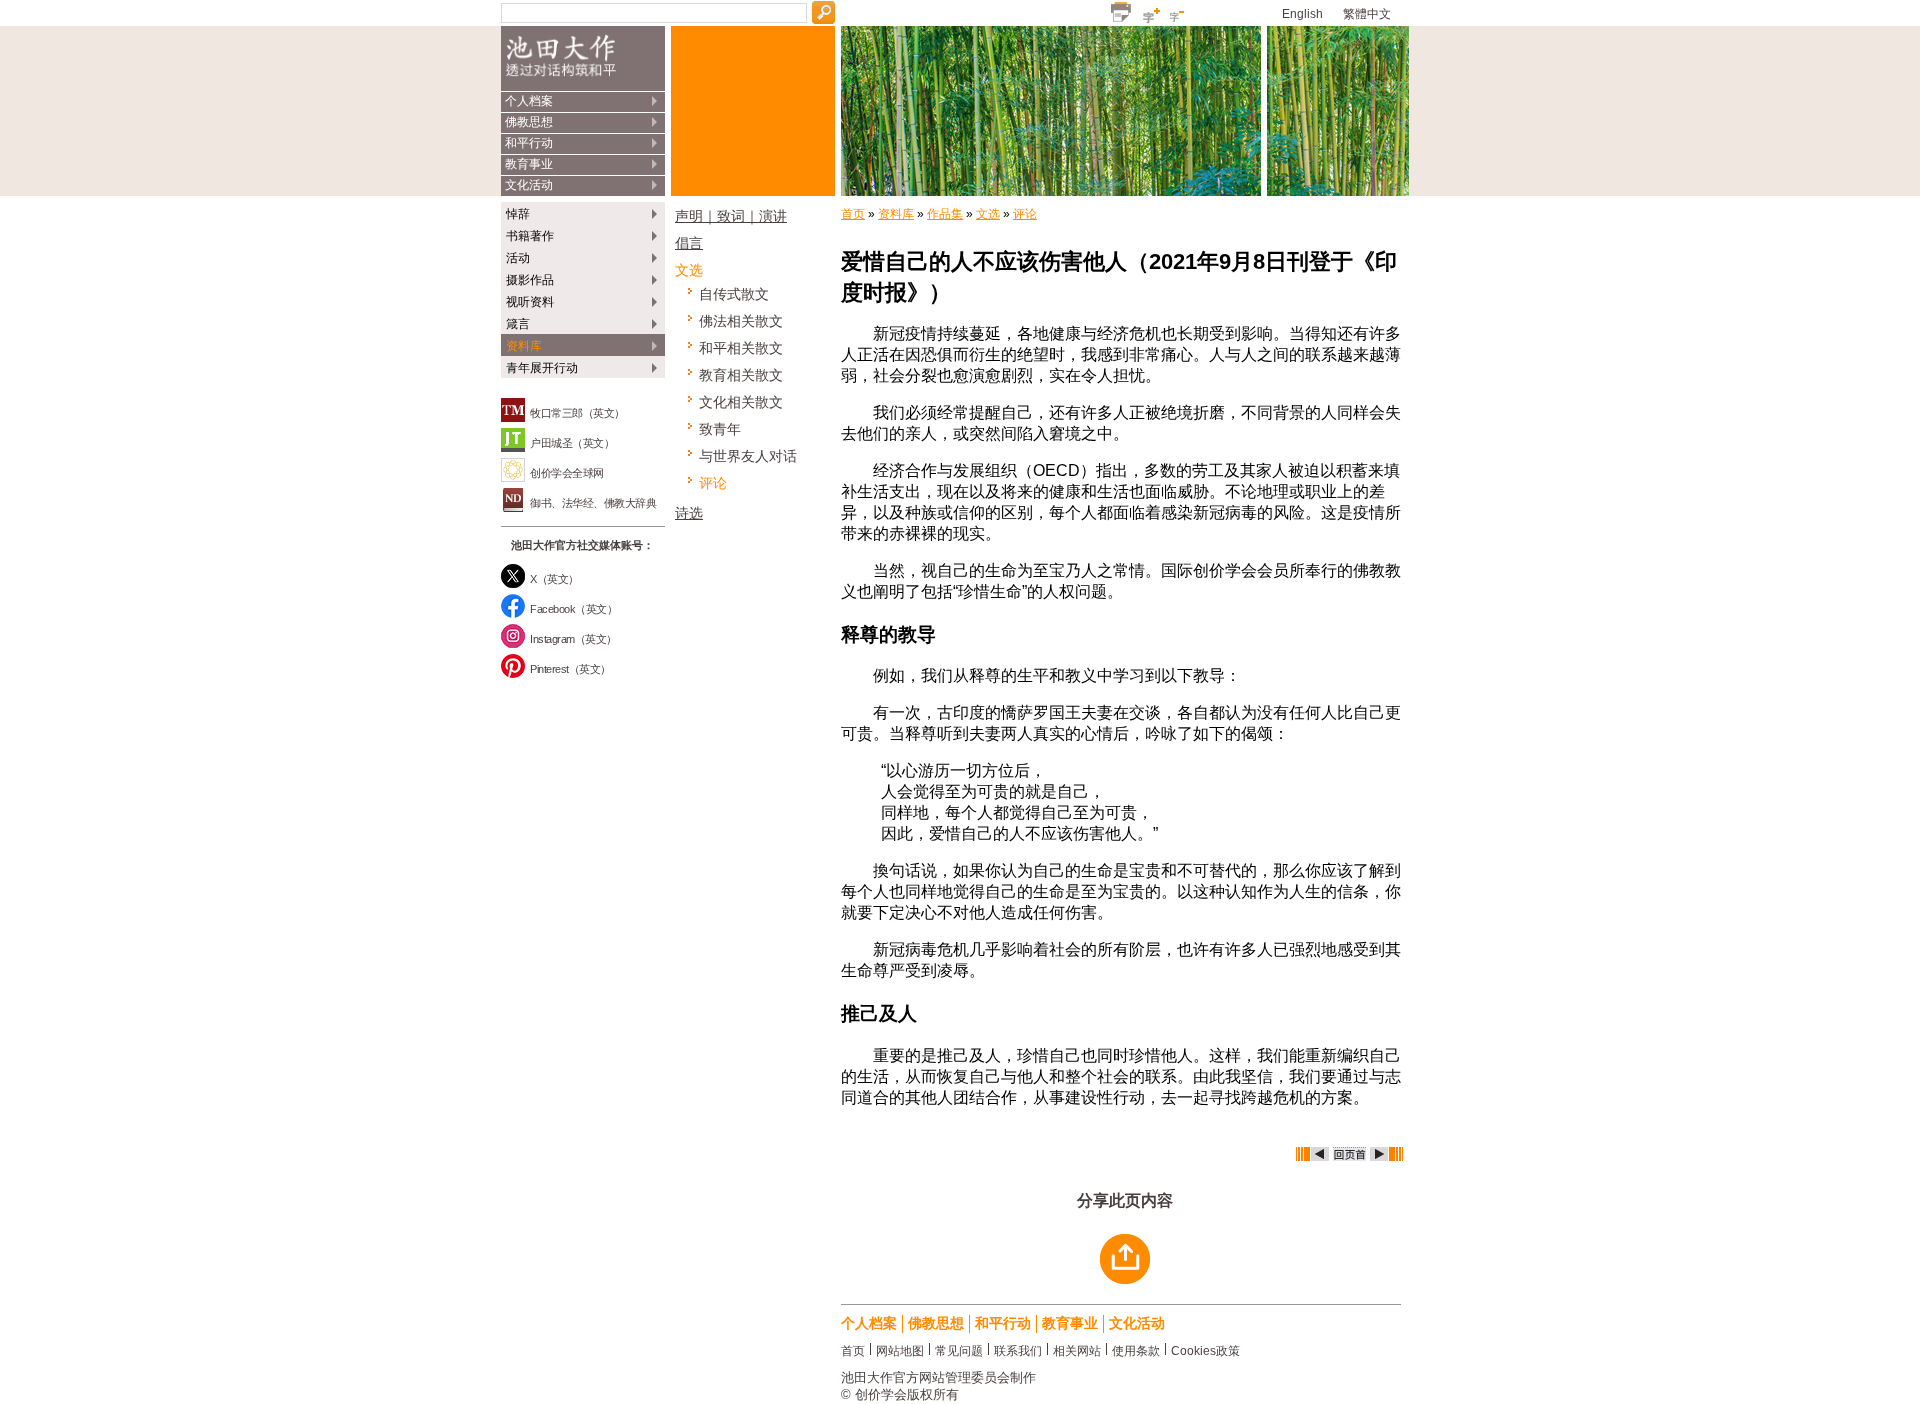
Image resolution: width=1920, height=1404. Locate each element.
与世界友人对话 (748, 456)
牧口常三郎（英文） (577, 413)
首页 (853, 214)
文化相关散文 (741, 402)
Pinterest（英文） (570, 669)
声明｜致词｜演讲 (731, 216)
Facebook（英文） (573, 609)
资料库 (524, 346)
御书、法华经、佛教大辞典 (593, 503)
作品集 (945, 214)
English (1302, 14)
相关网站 (1077, 1349)
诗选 (689, 513)
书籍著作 (530, 236)
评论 (713, 483)
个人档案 (529, 101)
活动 (518, 258)
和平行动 (529, 143)
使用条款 (1136, 1349)
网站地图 (900, 1349)
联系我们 (1018, 1349)
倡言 (689, 243)
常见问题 (959, 1349)
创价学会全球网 (567, 473)
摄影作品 (530, 280)
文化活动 (529, 185)
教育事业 (529, 164)
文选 (689, 270)
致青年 (720, 429)
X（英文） (554, 579)
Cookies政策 (1205, 1349)
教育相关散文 (741, 375)
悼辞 (518, 214)
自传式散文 (734, 294)
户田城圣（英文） (572, 443)
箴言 (518, 324)
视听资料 (530, 302)
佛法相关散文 (741, 321)
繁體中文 (1367, 14)
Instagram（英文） (573, 639)
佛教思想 (529, 122)
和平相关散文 (741, 348)
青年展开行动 (542, 368)
